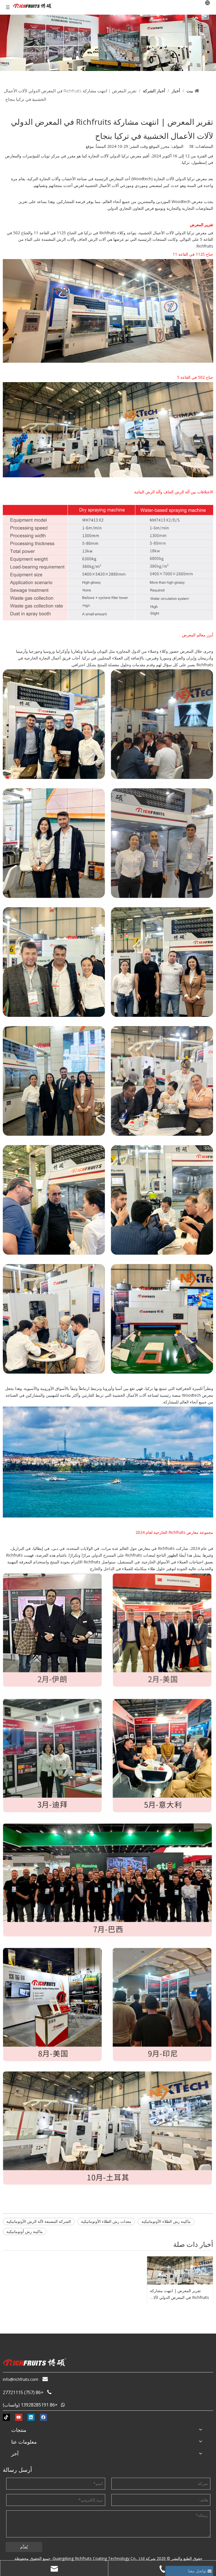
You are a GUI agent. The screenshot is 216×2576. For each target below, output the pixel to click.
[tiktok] (6, 2417)
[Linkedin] (31, 2417)
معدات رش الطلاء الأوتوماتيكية (106, 2221)
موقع (90, 146)
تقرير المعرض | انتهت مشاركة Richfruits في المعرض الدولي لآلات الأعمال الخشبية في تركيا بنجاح (179, 2294)
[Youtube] (19, 2417)
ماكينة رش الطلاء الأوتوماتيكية (166, 2221)
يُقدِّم (24, 2547)
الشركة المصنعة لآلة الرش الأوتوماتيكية (39, 2221)
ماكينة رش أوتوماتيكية (25, 2231)
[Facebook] (43, 2417)
